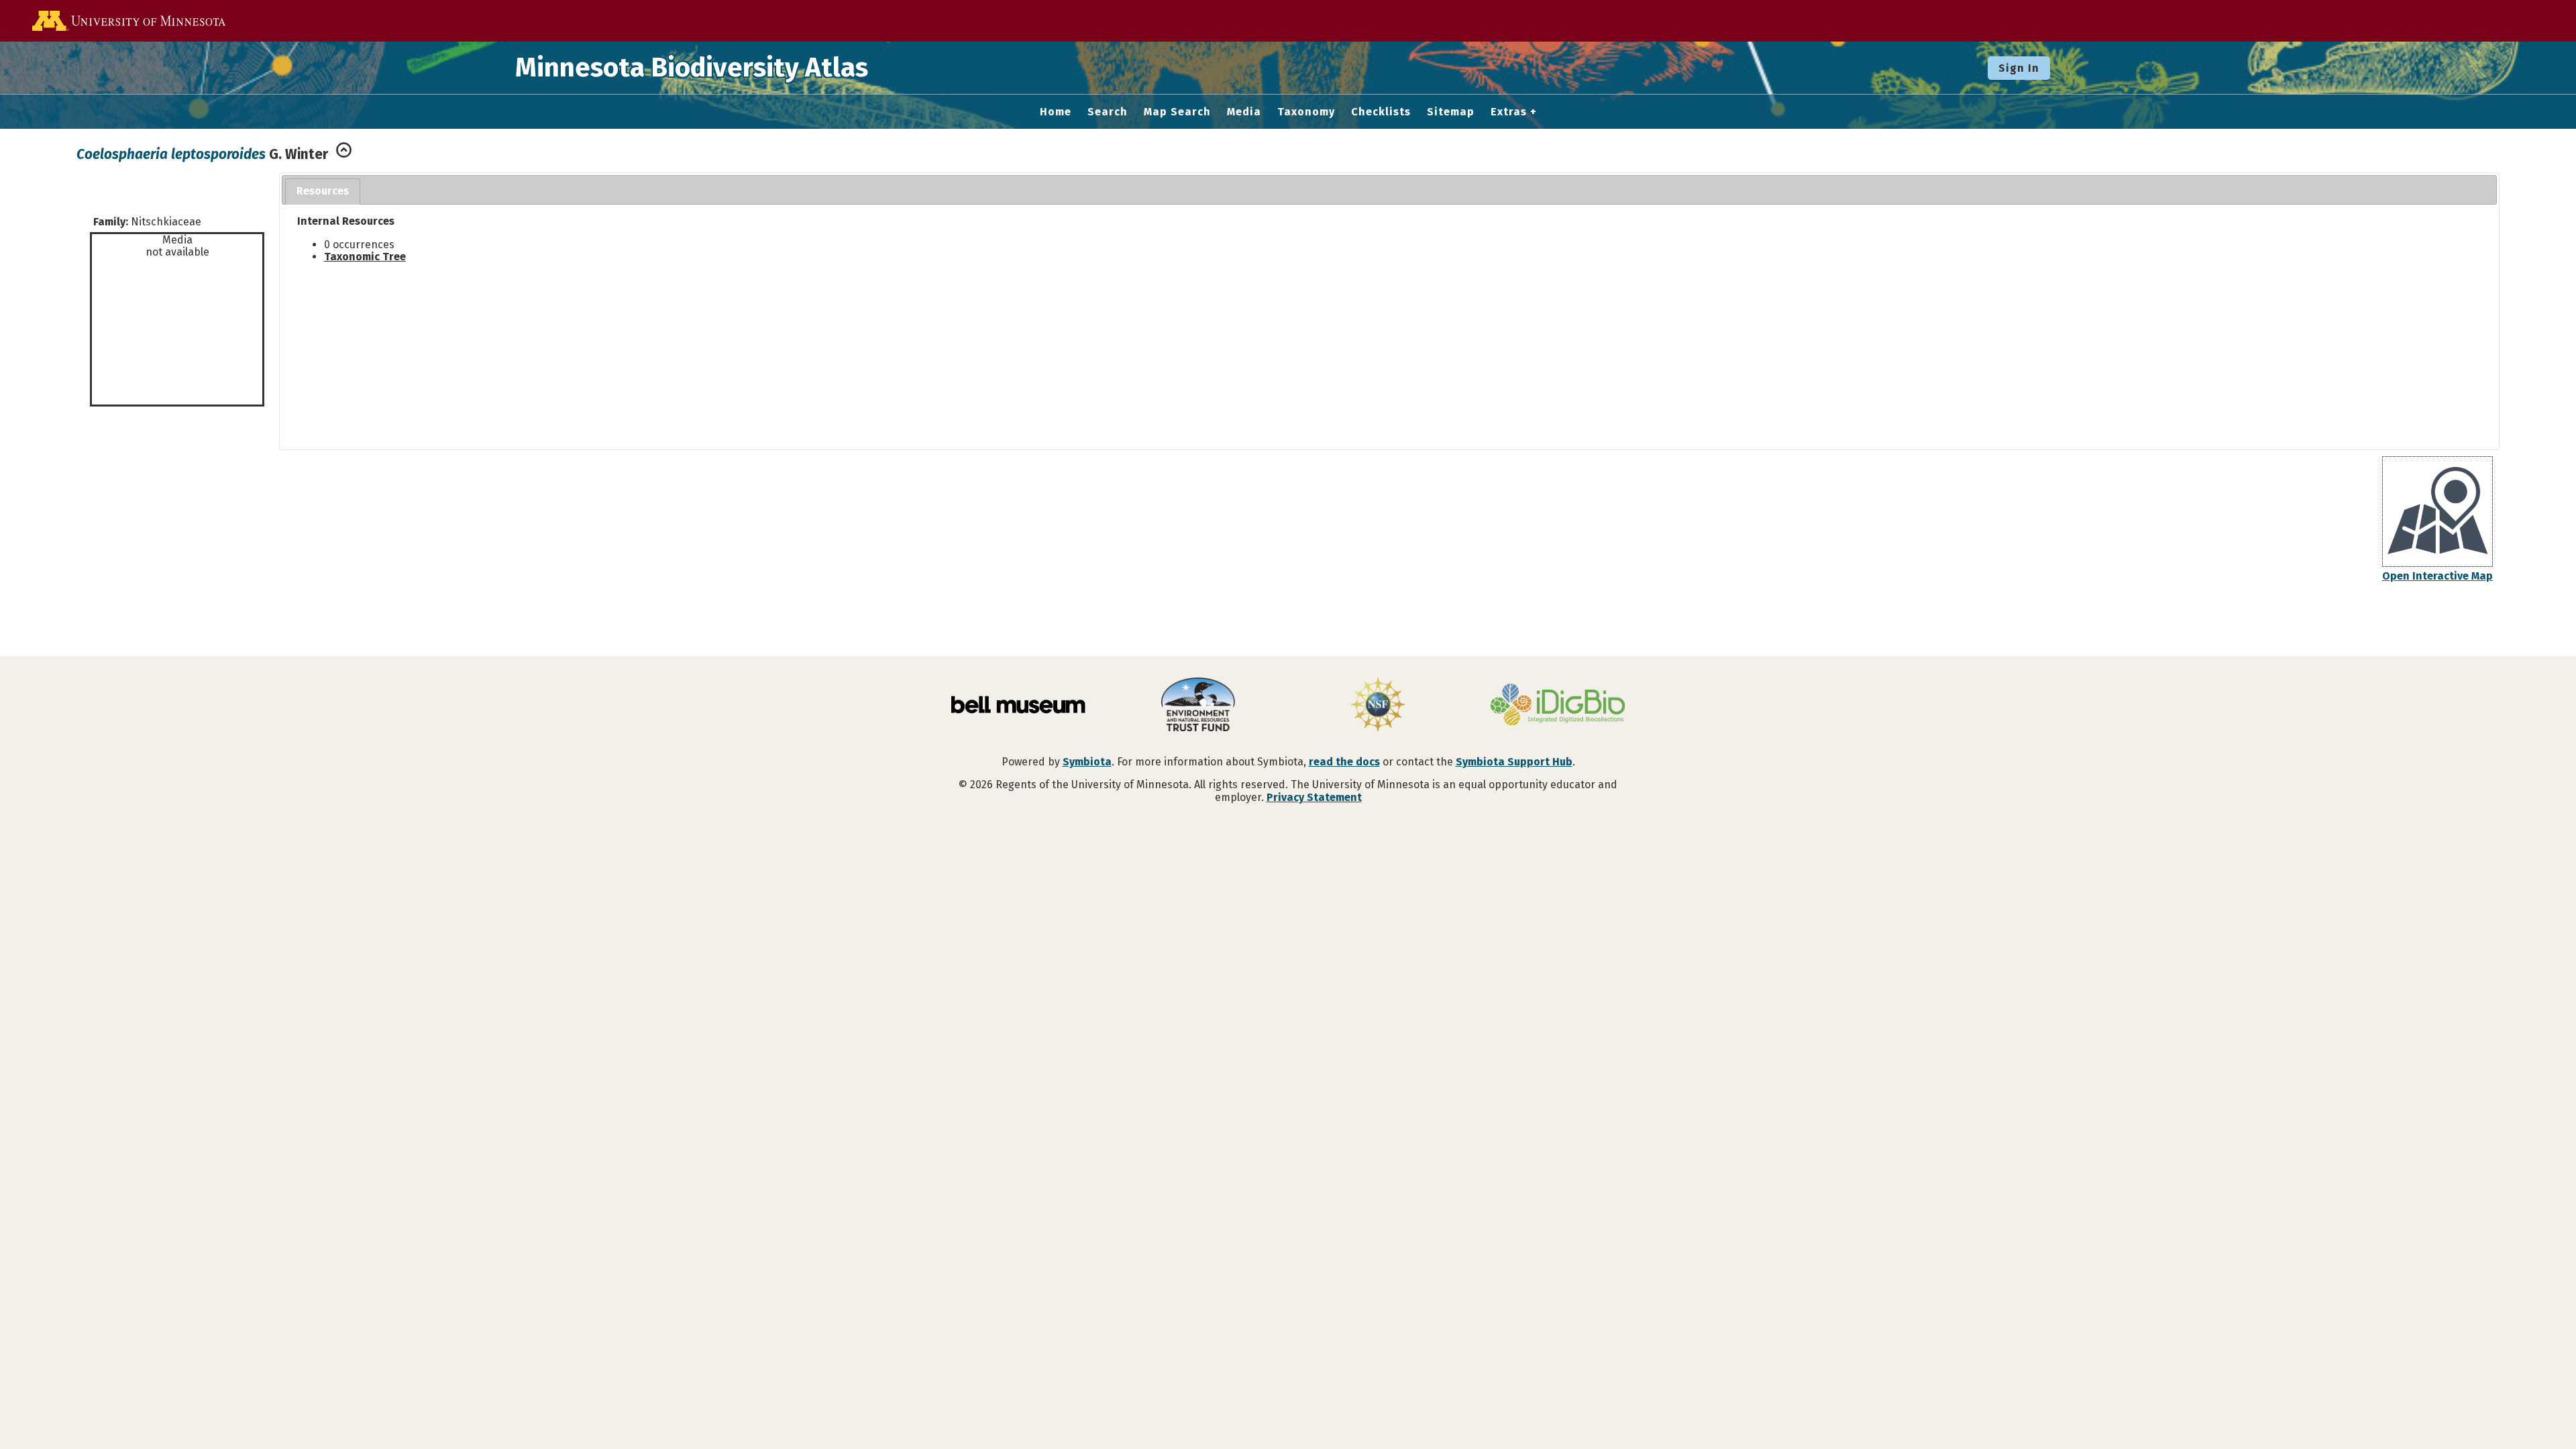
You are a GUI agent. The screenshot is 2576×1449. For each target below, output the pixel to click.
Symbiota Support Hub (1514, 762)
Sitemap (1451, 112)
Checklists (1381, 112)
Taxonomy (1306, 112)
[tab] (323, 192)
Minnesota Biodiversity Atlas (692, 68)
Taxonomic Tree (365, 257)
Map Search (1177, 112)
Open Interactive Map (2437, 576)
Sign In (2019, 68)
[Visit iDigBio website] (1558, 706)
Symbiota (1087, 762)
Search (1108, 112)
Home (1056, 112)
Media (1244, 112)
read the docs (1344, 762)
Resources (323, 191)
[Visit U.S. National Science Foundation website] (1378, 706)
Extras (1509, 112)
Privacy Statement (1314, 797)
